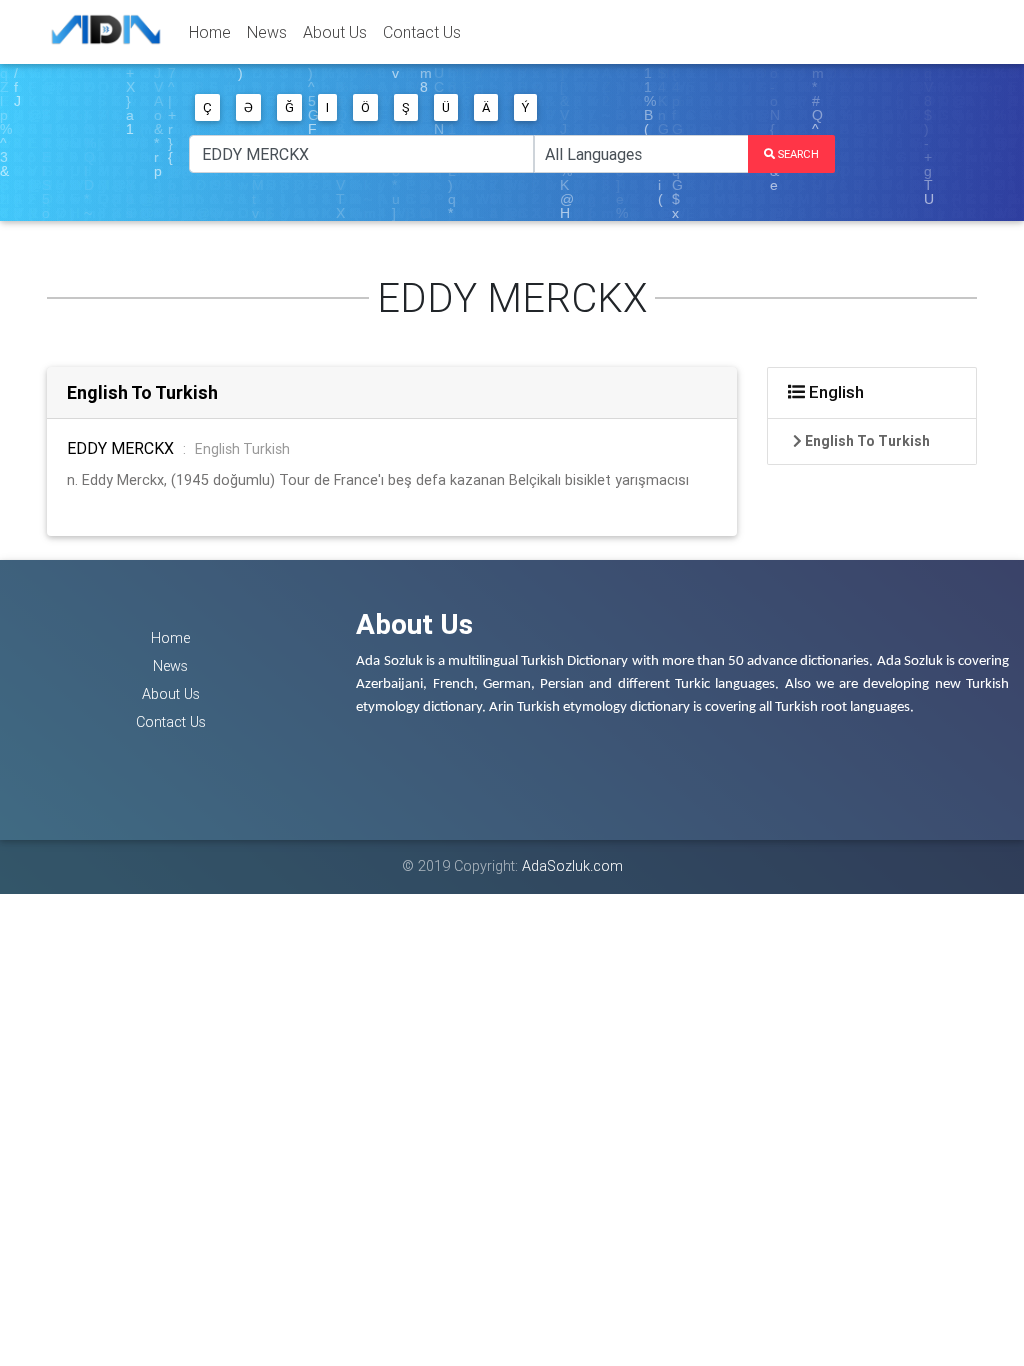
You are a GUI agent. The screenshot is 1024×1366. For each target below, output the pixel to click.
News (267, 32)
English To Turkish (142, 392)
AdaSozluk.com (572, 866)
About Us (335, 32)
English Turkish (242, 449)
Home (210, 32)
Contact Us (422, 32)
